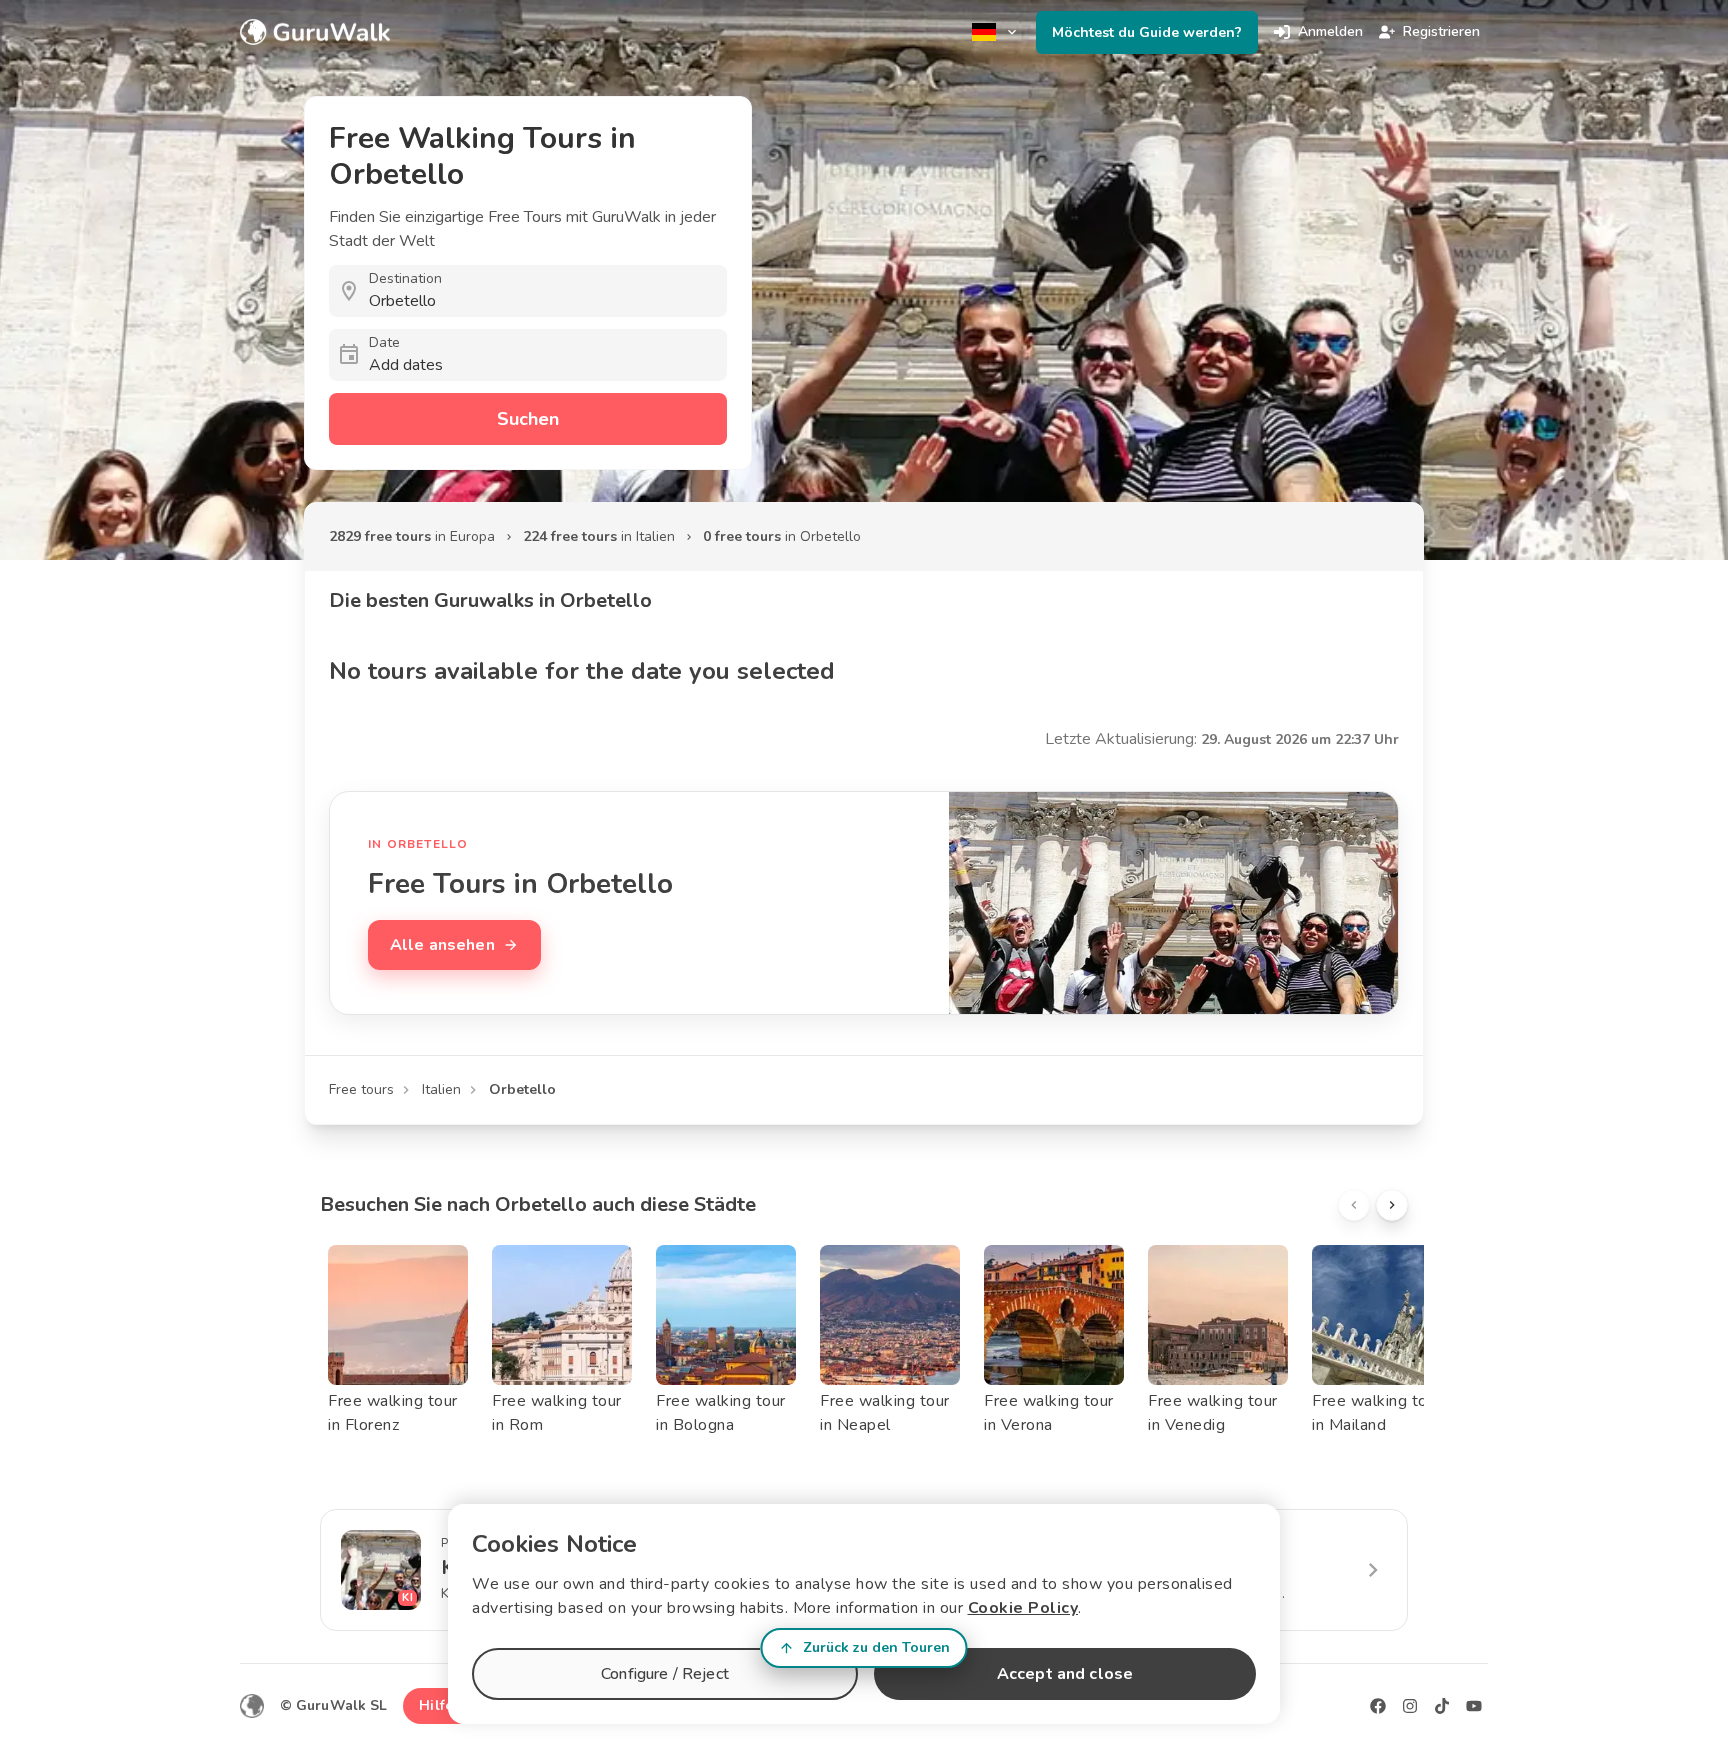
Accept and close (1065, 1674)
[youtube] (1474, 1706)
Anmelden (1330, 31)
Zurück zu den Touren (876, 1647)
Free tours (361, 1089)
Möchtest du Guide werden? (1147, 32)
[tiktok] (1442, 1706)
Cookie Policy (1023, 1608)
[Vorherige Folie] (1354, 1205)
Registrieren (1441, 31)
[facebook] (1378, 1706)
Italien (441, 1089)
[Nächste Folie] (1392, 1205)
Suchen (528, 419)
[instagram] (1410, 1706)
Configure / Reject (665, 1674)
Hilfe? (439, 1705)
